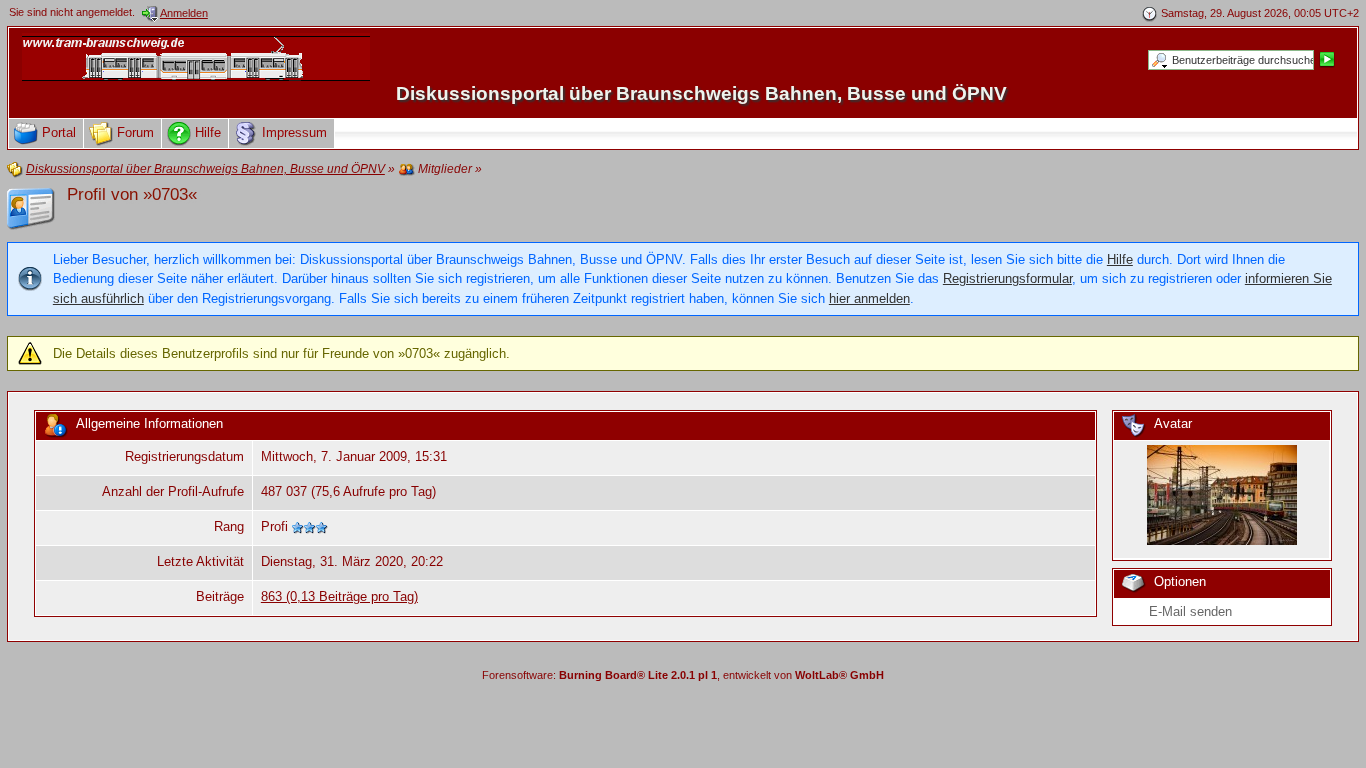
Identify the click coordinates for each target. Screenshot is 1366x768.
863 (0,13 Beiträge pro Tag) (339, 596)
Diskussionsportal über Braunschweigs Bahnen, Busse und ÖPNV (701, 93)
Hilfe (1120, 259)
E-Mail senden (1190, 611)
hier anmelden (869, 298)
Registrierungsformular (1007, 278)
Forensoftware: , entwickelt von (683, 675)
